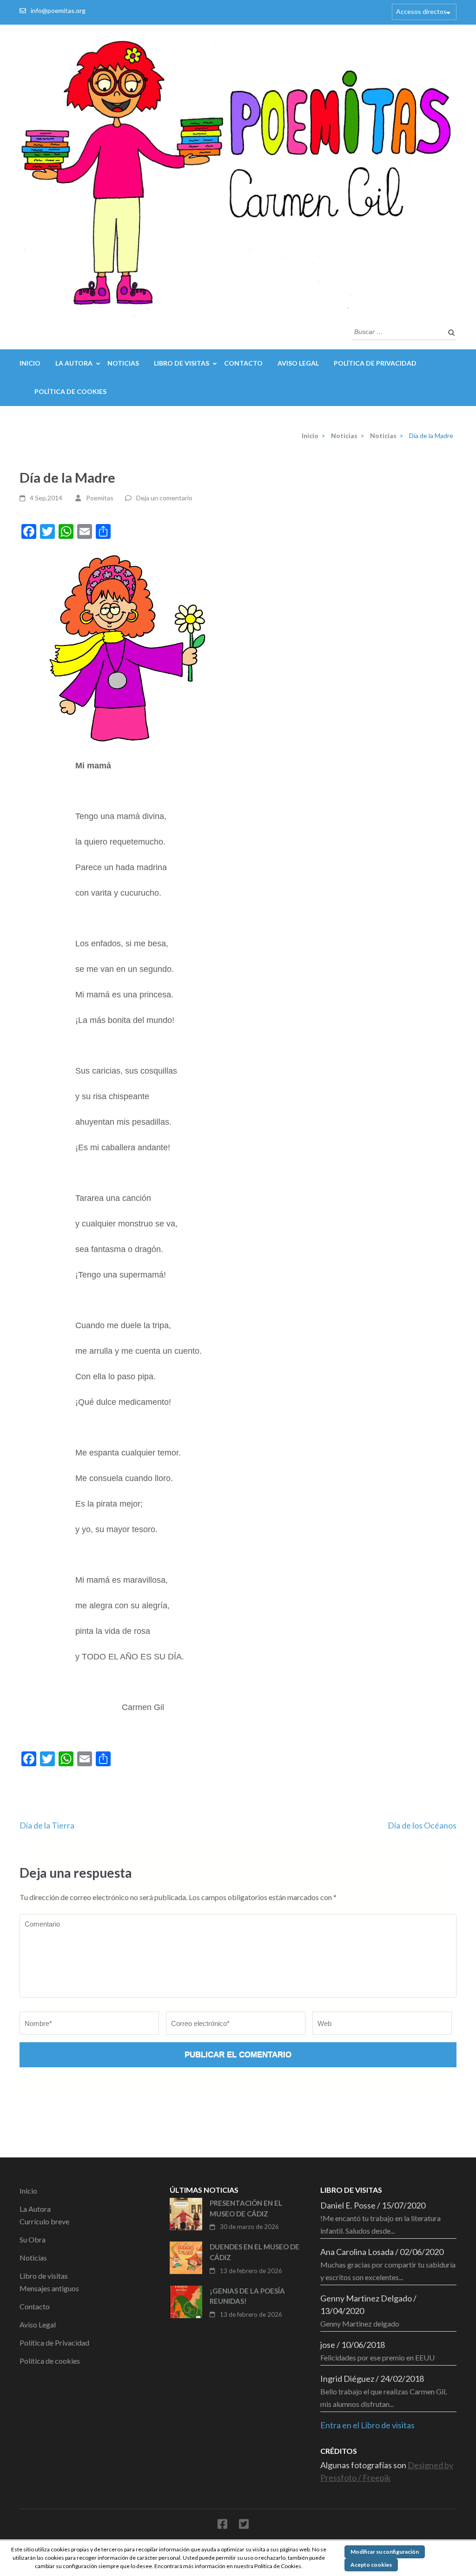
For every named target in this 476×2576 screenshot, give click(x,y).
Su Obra (33, 2239)
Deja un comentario (164, 498)
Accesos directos (421, 11)
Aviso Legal (298, 363)
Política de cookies (70, 391)
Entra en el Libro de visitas (367, 2425)
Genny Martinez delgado (360, 2324)
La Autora (74, 363)
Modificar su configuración (385, 2552)
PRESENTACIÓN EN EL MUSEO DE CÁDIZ (246, 2208)
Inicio (30, 363)
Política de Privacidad (375, 363)
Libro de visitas (182, 363)
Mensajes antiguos (49, 2288)
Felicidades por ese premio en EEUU (377, 2357)
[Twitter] (244, 2526)
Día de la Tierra (47, 1825)
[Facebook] (222, 2526)
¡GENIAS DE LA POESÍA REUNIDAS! (247, 2296)
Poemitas (100, 498)
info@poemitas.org (58, 10)
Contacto (243, 363)
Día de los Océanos (422, 1825)
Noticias (123, 363)
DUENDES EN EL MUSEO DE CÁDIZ (255, 2252)
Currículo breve (44, 2221)
